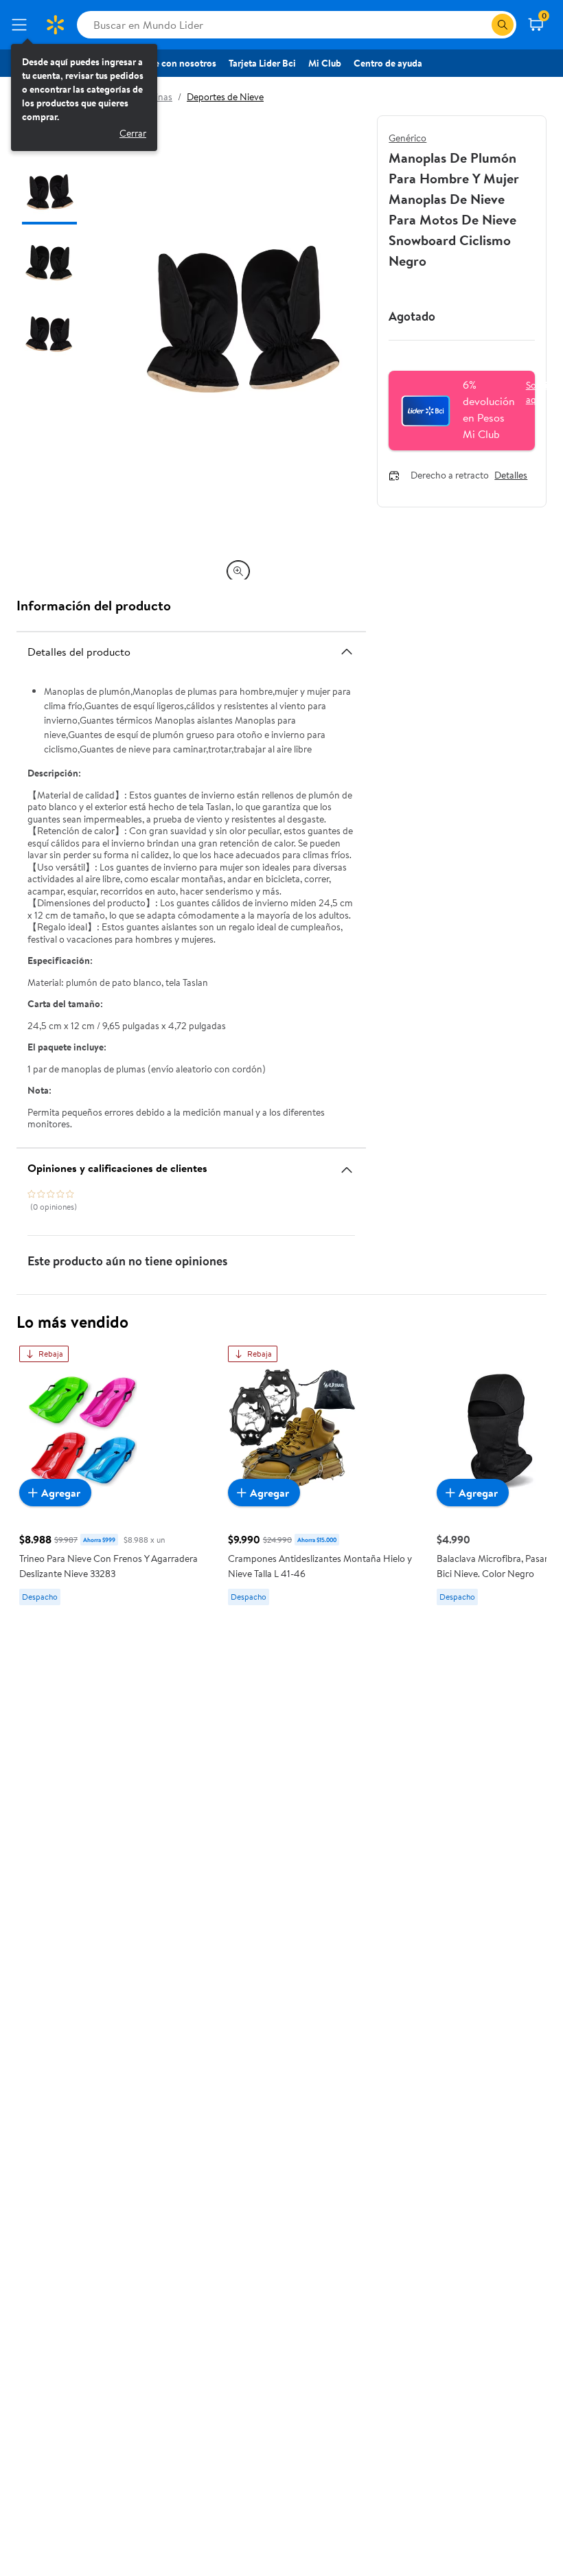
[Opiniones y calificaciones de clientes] (347, 1164)
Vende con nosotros (175, 63)
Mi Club (325, 63)
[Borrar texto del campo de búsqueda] (481, 25)
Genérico (407, 138)
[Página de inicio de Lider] (55, 25)
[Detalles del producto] (347, 652)
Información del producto (94, 605)
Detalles (511, 476)
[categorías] (503, 25)
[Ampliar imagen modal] (238, 571)
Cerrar (133, 133)
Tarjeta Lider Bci (262, 63)
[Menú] (22, 25)
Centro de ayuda (388, 63)
